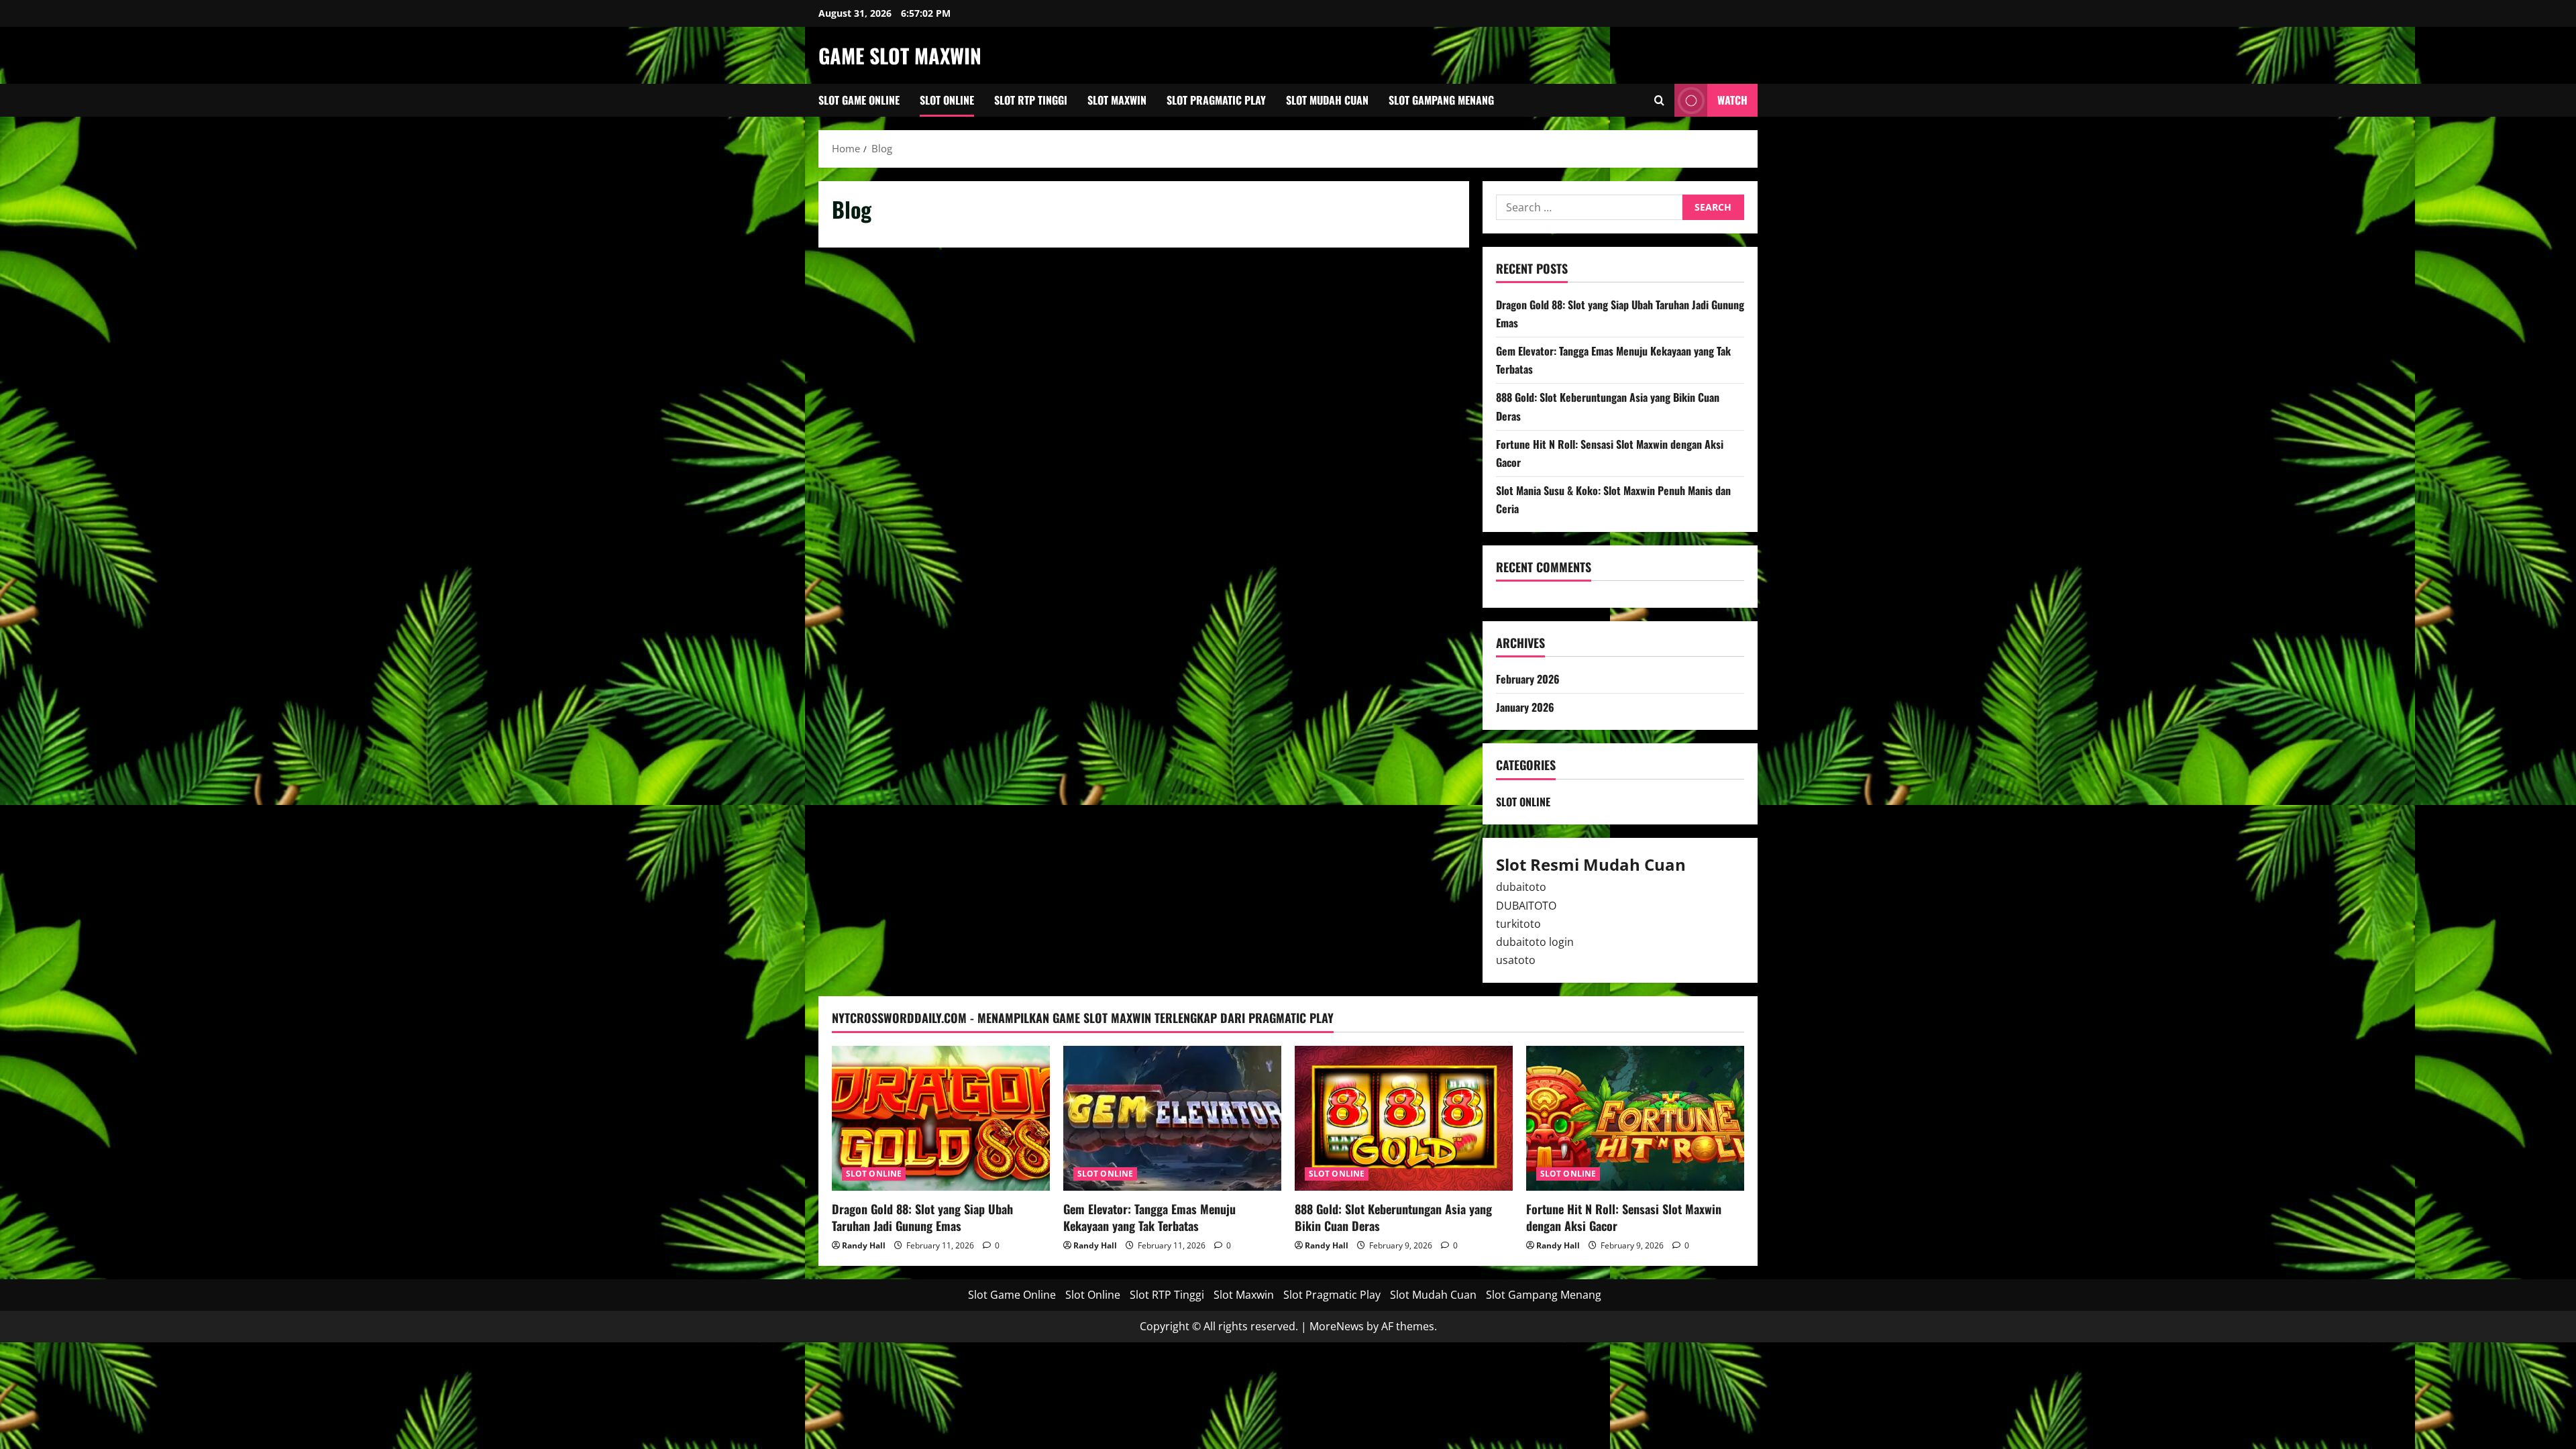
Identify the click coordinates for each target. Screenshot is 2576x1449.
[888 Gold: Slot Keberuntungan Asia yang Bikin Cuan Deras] (1404, 1119)
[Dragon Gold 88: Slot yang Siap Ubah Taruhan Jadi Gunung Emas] (941, 1119)
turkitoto (1518, 924)
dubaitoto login (1535, 942)
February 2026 (1528, 679)
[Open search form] (1659, 100)
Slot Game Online (859, 100)
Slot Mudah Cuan (1327, 100)
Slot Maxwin (1117, 100)
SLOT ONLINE (1523, 802)
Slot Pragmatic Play (1216, 100)
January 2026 (1525, 707)
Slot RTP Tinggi (1031, 100)
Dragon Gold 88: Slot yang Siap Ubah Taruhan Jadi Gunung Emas (922, 1217)
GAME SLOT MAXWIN (900, 55)
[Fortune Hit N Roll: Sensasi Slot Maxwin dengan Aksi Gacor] (1635, 1119)
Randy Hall (864, 1245)
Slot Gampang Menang (1441, 100)
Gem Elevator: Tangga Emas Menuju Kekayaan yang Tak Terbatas (1149, 1217)
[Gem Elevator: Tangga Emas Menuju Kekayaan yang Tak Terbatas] (1172, 1119)
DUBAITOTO (1526, 906)
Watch (1732, 100)
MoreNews (1337, 1326)
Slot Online (947, 100)
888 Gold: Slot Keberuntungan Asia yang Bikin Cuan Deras (1393, 1217)
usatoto (1516, 960)
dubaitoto (1521, 887)
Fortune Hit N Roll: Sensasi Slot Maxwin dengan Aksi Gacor (1624, 1217)
